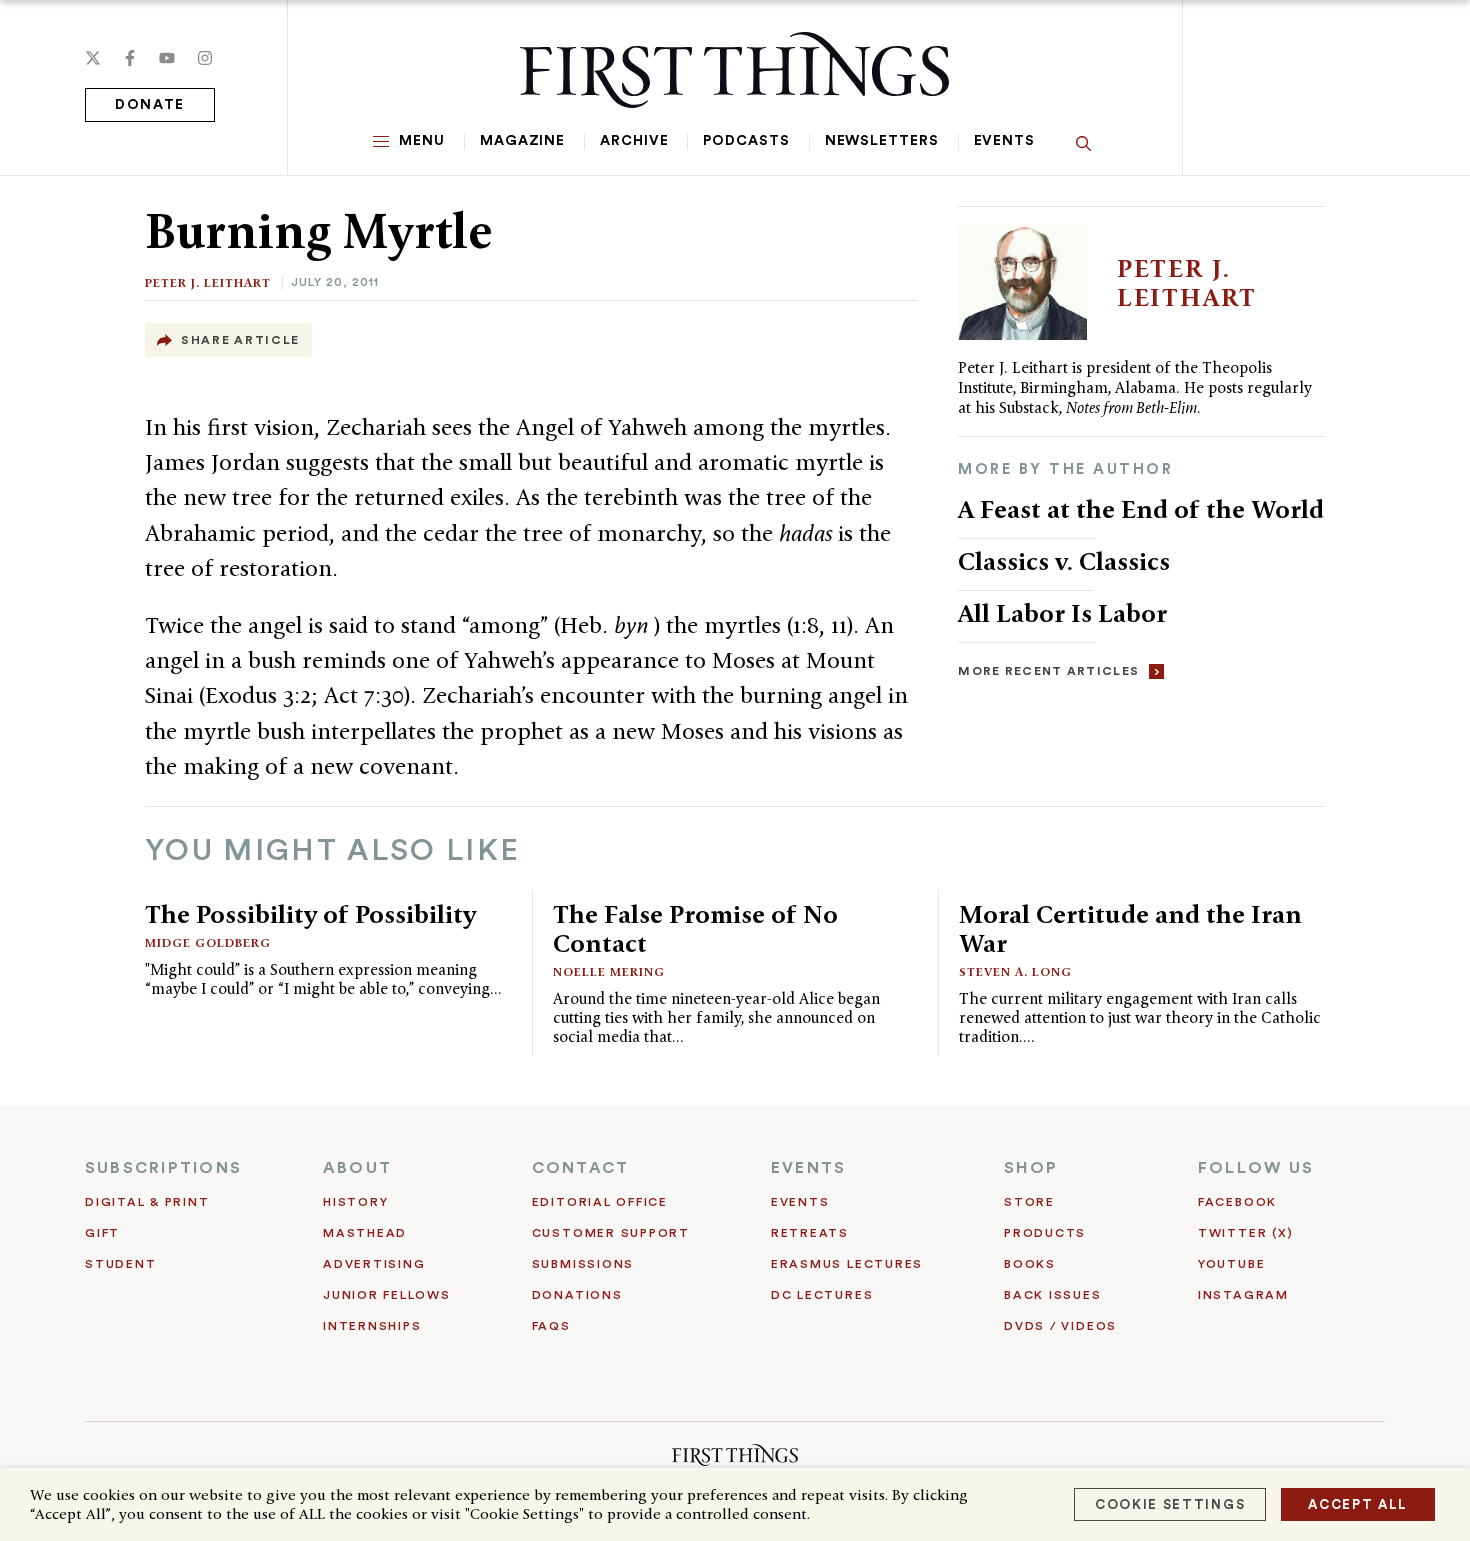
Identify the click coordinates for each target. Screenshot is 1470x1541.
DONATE (150, 105)
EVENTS (808, 1168)
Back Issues (1052, 1295)
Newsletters (882, 141)
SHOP (1031, 1168)
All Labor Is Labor (1062, 613)
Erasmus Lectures (847, 1264)
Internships (372, 1326)
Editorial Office (600, 1202)
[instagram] (205, 58)
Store (1029, 1202)
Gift (102, 1233)
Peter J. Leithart (208, 282)
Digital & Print (147, 1202)
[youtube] (167, 58)
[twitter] (93, 58)
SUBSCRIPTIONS (163, 1168)
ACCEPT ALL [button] (1358, 1504)
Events (1004, 141)
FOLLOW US (1256, 1168)
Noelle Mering (609, 971)
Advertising (374, 1264)
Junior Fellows (387, 1295)
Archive (634, 141)
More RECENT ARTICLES (1048, 671)
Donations (577, 1295)
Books (1030, 1264)
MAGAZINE (522, 141)
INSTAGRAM (1243, 1295)
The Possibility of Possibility (310, 914)
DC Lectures (822, 1295)
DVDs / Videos (1060, 1326)
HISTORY (355, 1202)
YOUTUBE (1231, 1264)
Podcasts (746, 141)
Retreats (810, 1233)
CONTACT (581, 1168)
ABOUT (357, 1168)
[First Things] (734, 70)
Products (1045, 1233)
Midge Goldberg (208, 942)
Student (120, 1264)
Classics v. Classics (1064, 561)
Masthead (365, 1233)
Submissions (583, 1264)
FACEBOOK (1237, 1202)
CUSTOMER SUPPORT (611, 1233)
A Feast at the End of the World (1141, 509)
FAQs (551, 1326)
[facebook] (130, 58)
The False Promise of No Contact (695, 928)
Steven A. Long (1015, 971)
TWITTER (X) (1245, 1233)
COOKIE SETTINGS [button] (1170, 1504)
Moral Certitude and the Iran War (1130, 928)
